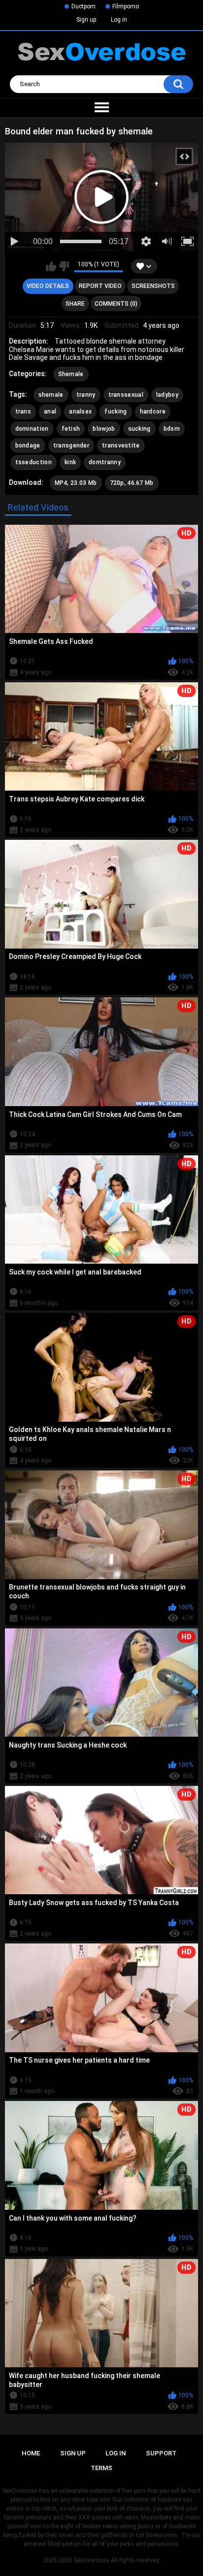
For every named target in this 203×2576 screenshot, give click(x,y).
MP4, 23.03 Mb (76, 483)
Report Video (100, 286)
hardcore (153, 412)
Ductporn (84, 6)
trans (23, 412)
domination (32, 429)
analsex (80, 412)
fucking (116, 412)
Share (75, 304)
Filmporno (126, 6)
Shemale (71, 374)
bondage (28, 445)
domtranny (105, 462)
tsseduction (34, 462)
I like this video (51, 266)
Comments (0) (116, 304)
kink (70, 462)
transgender (71, 445)
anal (50, 412)
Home (31, 2453)
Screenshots (153, 286)
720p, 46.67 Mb (132, 483)
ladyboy (167, 395)
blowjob (104, 429)
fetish (71, 429)
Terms (101, 2468)
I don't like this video (64, 266)
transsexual (126, 395)
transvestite (121, 445)
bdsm (172, 429)
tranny (86, 395)
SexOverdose (91, 2560)
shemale (51, 395)
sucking (139, 429)
